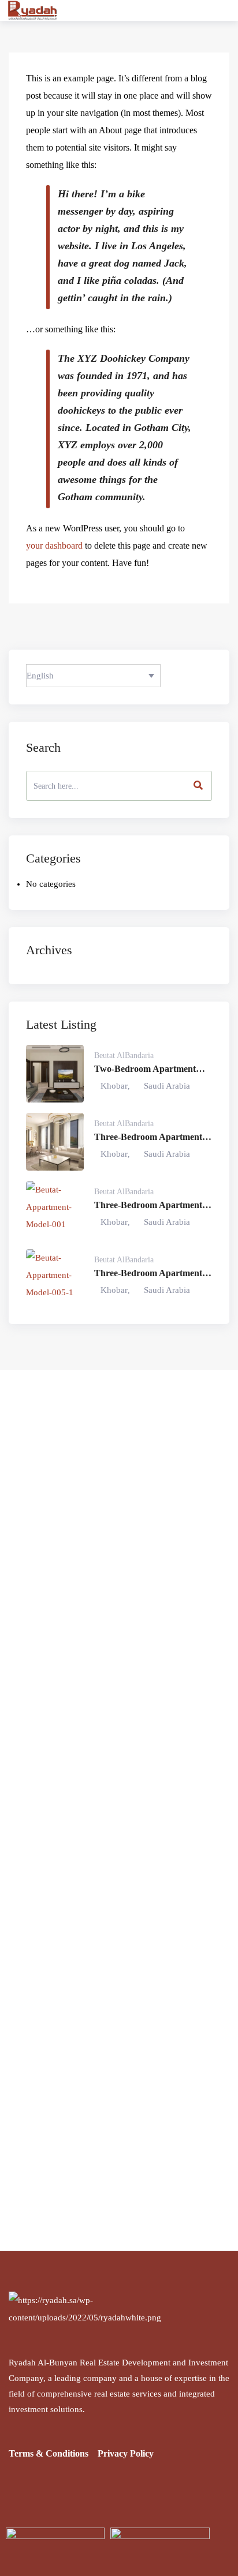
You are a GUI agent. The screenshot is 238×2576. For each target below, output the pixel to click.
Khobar (114, 1086)
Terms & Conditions (49, 2453)
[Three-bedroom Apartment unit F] (55, 1210)
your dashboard (54, 545)
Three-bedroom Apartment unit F (148, 1206)
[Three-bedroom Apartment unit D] (55, 1278)
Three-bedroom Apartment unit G (148, 1138)
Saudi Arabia (167, 1086)
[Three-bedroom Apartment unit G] (55, 1142)
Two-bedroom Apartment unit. (145, 1070)
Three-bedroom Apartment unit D (148, 1274)
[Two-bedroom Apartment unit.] (55, 1074)
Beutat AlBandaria (124, 1055)
